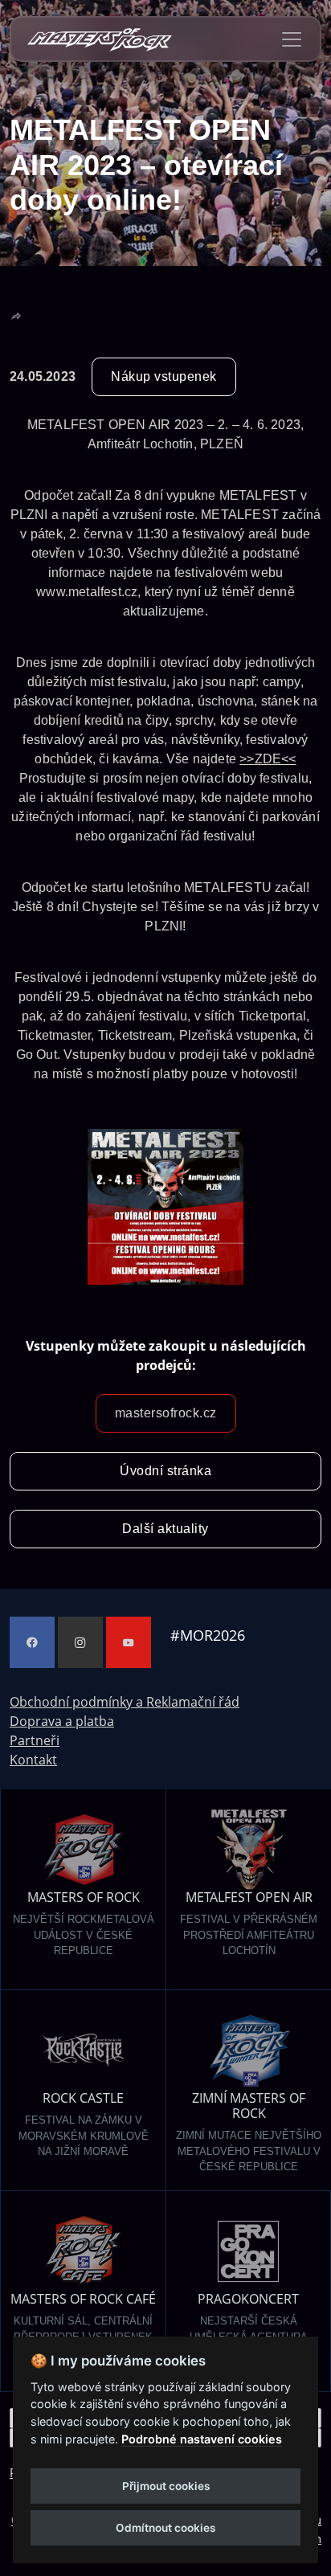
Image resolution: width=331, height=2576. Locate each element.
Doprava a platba (62, 1721)
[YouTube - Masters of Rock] (129, 1642)
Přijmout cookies (166, 2486)
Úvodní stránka (165, 1471)
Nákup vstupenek (164, 376)
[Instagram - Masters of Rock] (80, 1642)
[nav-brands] (100, 39)
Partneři (35, 1740)
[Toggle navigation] (292, 39)
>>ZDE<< (268, 759)
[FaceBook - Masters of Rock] (32, 1642)
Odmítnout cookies (165, 2528)
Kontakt (33, 1760)
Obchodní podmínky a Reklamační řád (125, 1702)
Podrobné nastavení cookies (202, 2439)
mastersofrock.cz (166, 1413)
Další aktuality (165, 1529)
